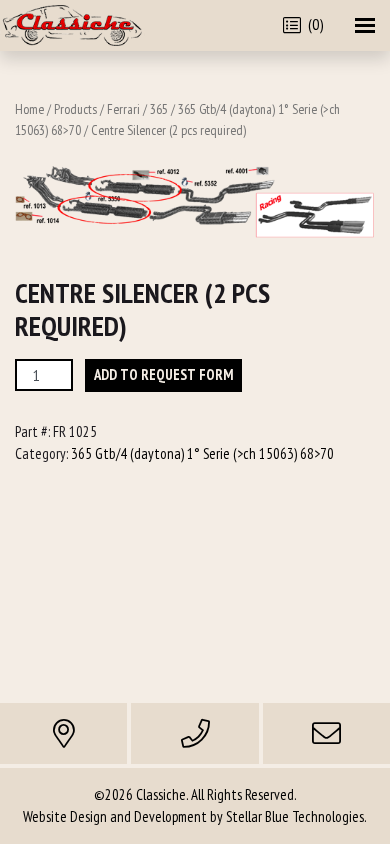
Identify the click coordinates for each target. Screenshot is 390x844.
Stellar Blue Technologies (295, 816)
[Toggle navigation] (365, 25)
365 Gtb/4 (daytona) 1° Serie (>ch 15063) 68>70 (202, 453)
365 (159, 109)
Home (29, 109)
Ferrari (123, 109)
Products (75, 109)
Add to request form (163, 374)
